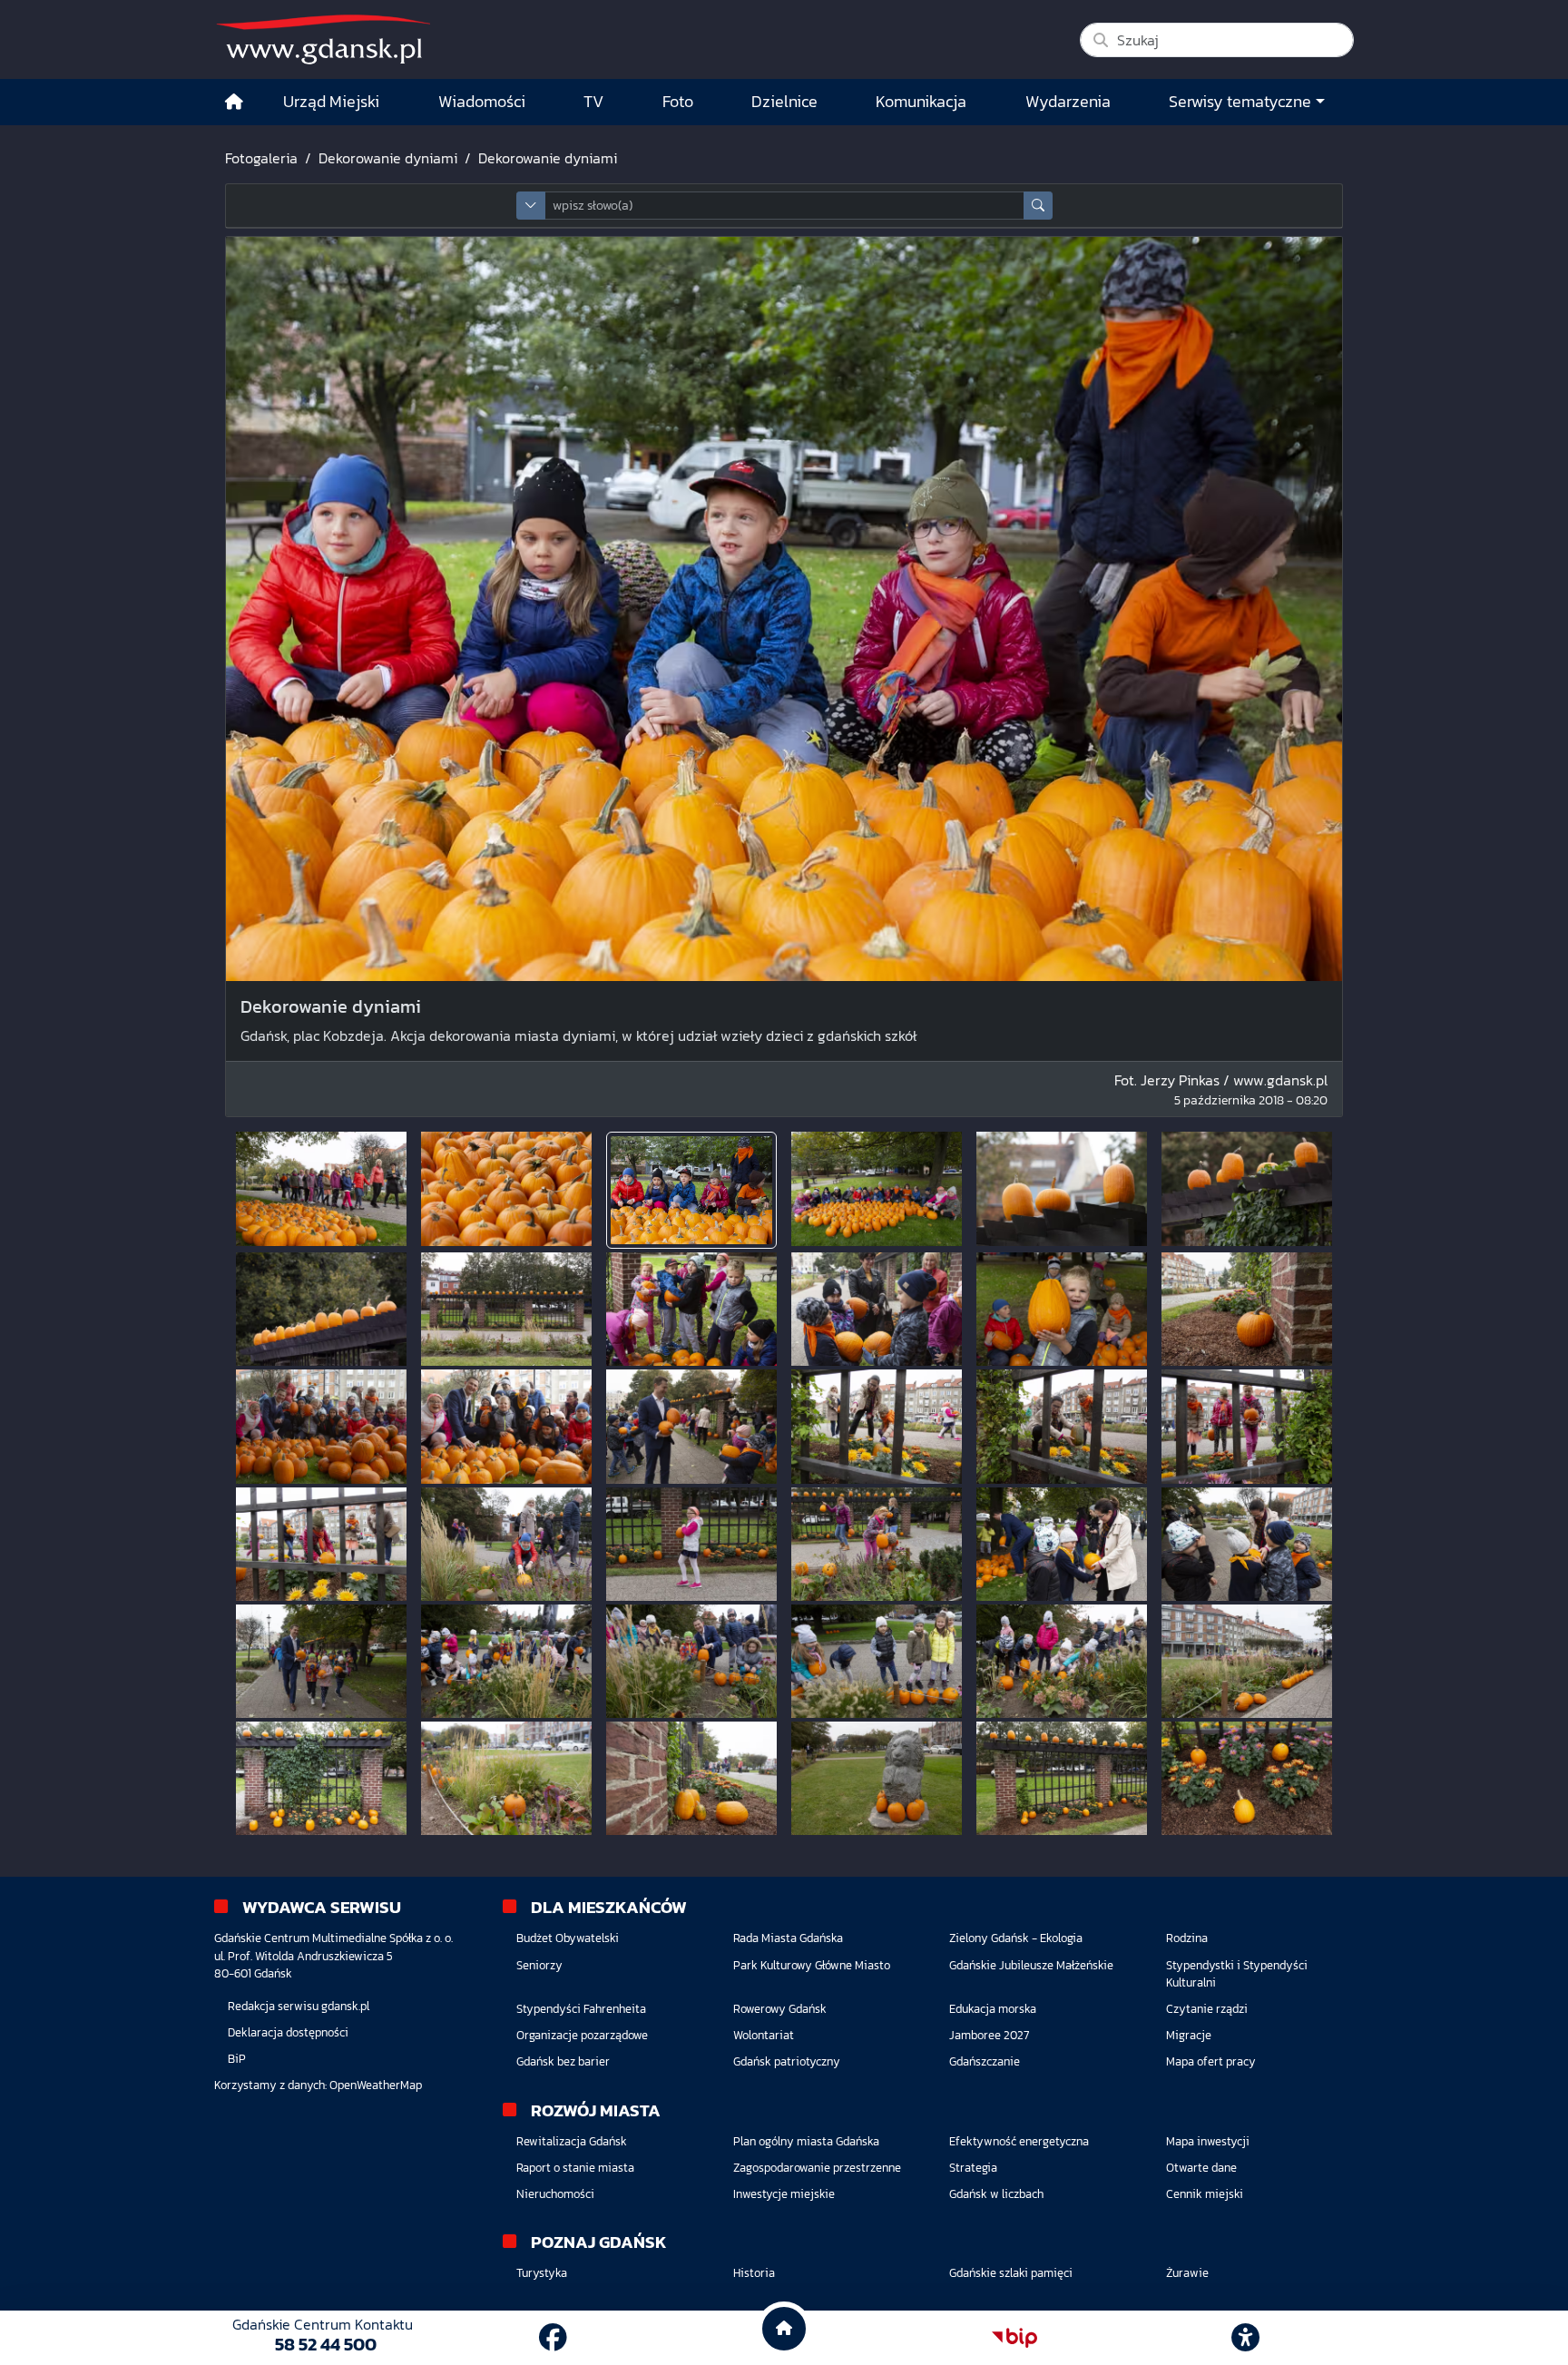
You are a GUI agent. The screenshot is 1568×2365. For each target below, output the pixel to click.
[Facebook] (553, 2338)
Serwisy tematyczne (1240, 102)
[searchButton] (1038, 206)
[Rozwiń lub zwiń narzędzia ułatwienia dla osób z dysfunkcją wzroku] (1246, 2338)
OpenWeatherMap (376, 2085)
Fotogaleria (261, 158)
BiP (237, 2059)
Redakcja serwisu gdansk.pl (299, 2006)
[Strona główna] (234, 102)
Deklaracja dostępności (288, 2032)
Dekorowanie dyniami (388, 158)
